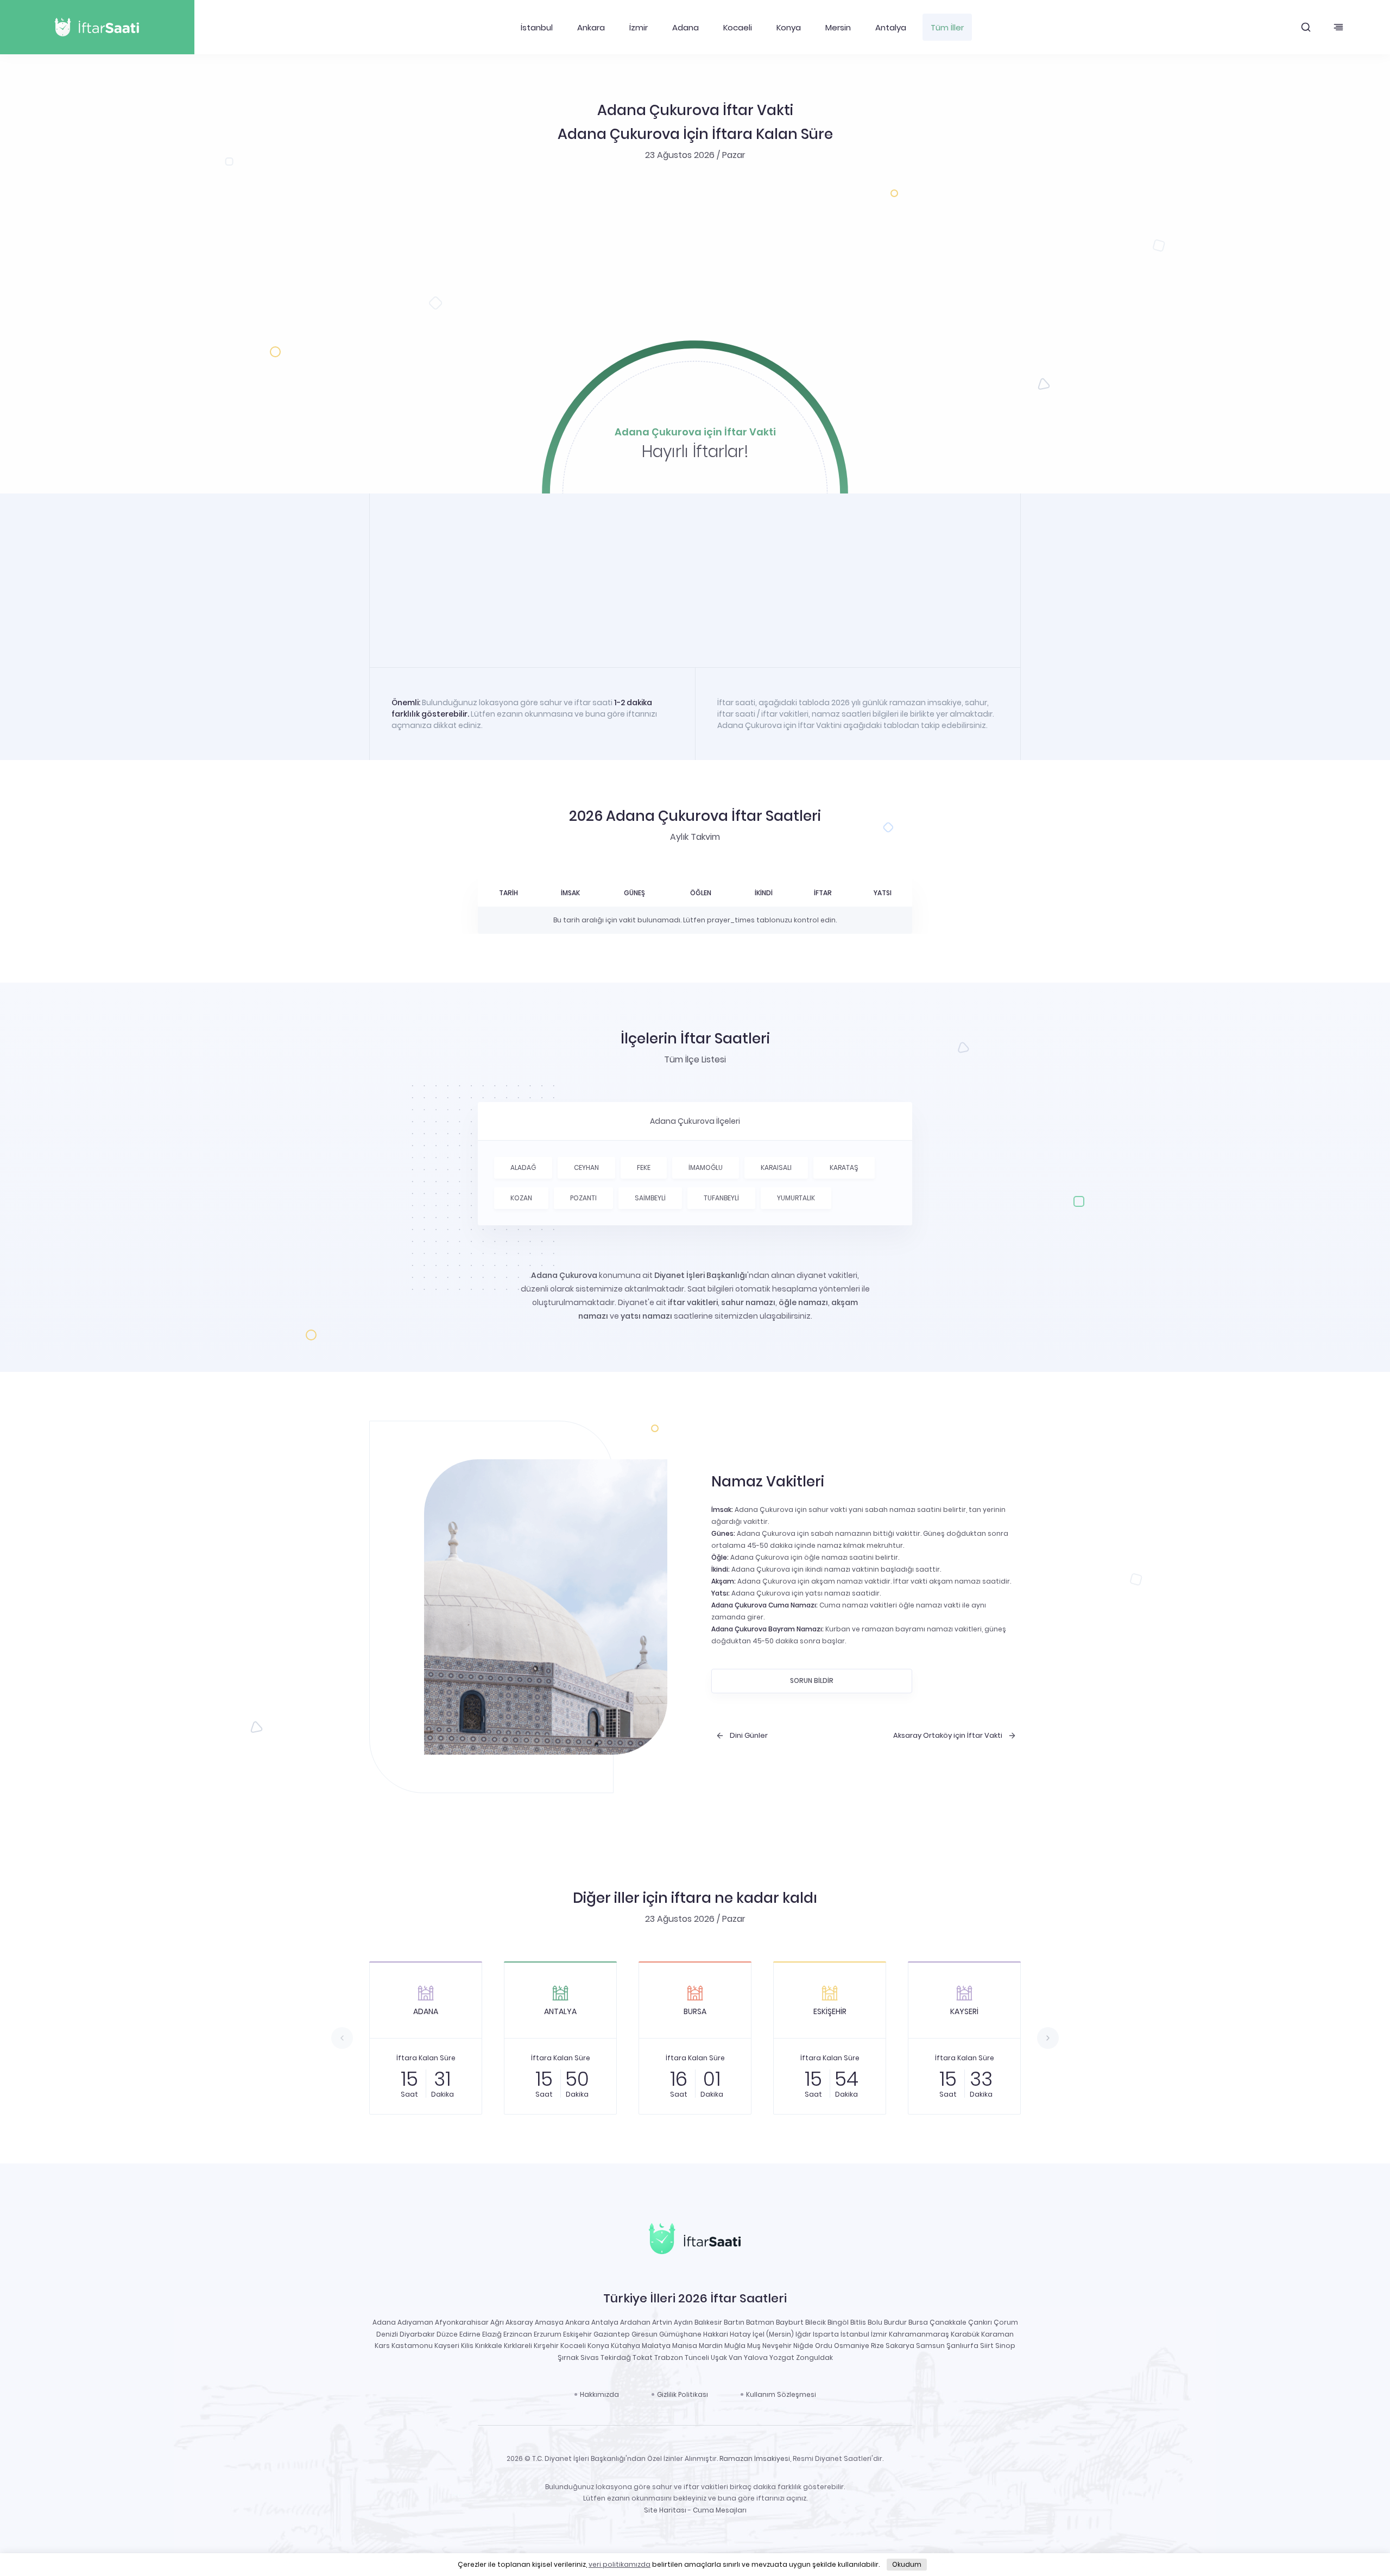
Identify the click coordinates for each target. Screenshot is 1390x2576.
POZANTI (583, 1198)
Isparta (826, 2334)
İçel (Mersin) (773, 2334)
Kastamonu (412, 2346)
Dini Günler (749, 1736)
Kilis (467, 2346)
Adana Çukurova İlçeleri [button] (695, 1121)
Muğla (735, 2346)
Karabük (965, 2334)
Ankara (591, 27)
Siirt (987, 2346)
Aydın (683, 2322)
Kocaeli (738, 27)
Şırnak (568, 2357)
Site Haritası (665, 2510)
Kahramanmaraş (919, 2334)
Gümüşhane (680, 2334)
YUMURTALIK (796, 1198)
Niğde (803, 2346)
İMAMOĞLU (706, 1167)
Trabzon (669, 2357)
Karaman (997, 2334)
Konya (789, 27)
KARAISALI (776, 1167)
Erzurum (548, 2334)
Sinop (1005, 2346)
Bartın (734, 2322)
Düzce (447, 2334)
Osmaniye (852, 2346)
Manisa (685, 2346)
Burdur (895, 2322)
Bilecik (816, 2322)
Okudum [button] (907, 2564)
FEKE (644, 1167)
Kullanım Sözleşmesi (781, 2394)
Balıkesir (708, 2322)
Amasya (549, 2322)
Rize (877, 2346)
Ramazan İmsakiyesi (755, 2458)
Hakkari (716, 2334)
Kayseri (447, 2346)
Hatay (740, 2334)
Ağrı (497, 2322)
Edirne (470, 2334)
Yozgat (782, 2357)
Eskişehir (577, 2334)
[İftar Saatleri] (695, 2241)
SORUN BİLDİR (812, 1681)
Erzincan (518, 2334)
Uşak (719, 2357)
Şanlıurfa (962, 2346)
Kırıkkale (489, 2346)
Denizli (387, 2334)
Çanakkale (948, 2322)
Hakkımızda (599, 2394)
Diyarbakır (417, 2334)
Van (735, 2357)
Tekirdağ (616, 2357)
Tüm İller (947, 27)
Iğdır (803, 2334)
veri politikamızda (620, 2564)
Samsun (930, 2346)
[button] (1306, 27)
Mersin (838, 27)
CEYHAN (586, 1167)
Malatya (656, 2346)
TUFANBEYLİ (721, 1198)
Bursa (918, 2322)
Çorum (1006, 2322)
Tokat (643, 2357)
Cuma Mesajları (720, 2510)
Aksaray (519, 2322)
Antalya (891, 27)
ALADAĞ (523, 1167)
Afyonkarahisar (462, 2322)
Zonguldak (814, 2357)
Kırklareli (518, 2346)
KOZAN (521, 1198)
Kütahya (625, 2346)
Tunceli (697, 2357)
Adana (685, 27)
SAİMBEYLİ (650, 1198)
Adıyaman (415, 2322)
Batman (760, 2322)
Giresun (645, 2334)
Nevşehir (777, 2346)
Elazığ (492, 2334)
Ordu (824, 2346)
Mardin (711, 2346)
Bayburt (790, 2322)
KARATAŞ (844, 1167)
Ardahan (635, 2322)
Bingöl (838, 2322)
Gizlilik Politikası (683, 2394)
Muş (754, 2346)
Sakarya (900, 2346)
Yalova (756, 2357)
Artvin (662, 2322)
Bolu (875, 2322)
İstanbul (537, 27)
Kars (382, 2346)
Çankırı (980, 2322)
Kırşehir (546, 2346)
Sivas (590, 2357)
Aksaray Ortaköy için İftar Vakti (948, 1736)
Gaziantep (612, 2334)
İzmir (639, 27)
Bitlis (858, 2322)
